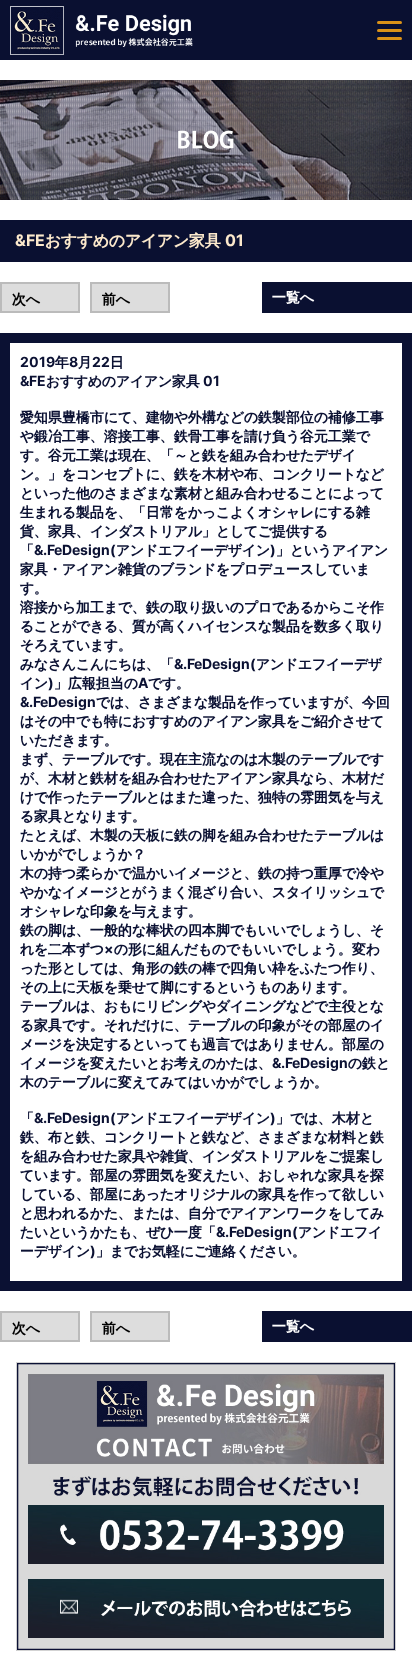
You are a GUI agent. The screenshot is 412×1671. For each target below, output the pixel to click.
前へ (116, 298)
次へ (26, 298)
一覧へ (293, 296)
